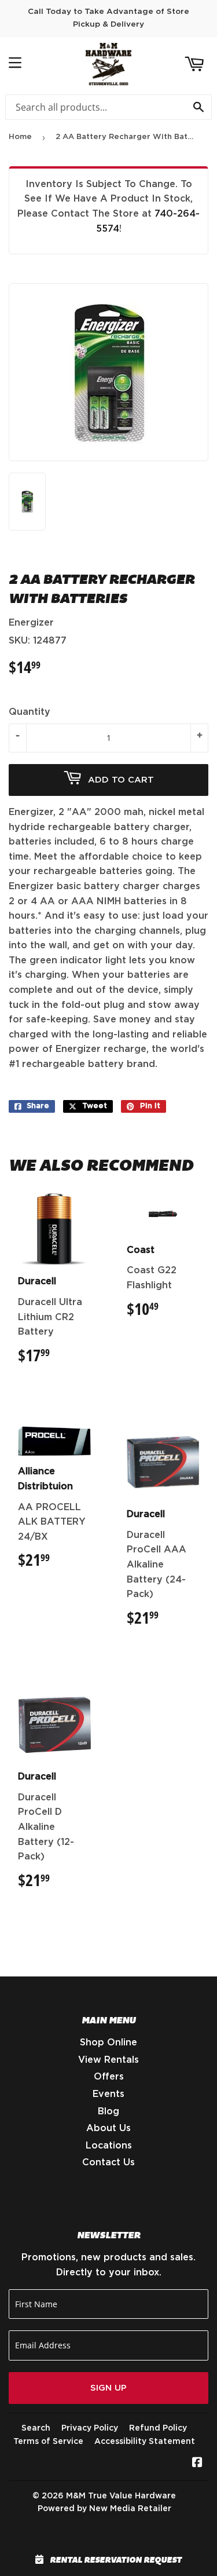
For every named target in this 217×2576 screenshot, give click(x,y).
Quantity (30, 712)
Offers (109, 2077)
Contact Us (108, 2162)
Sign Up (108, 2388)
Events (108, 2094)
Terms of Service (48, 2442)
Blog (108, 2111)
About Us (108, 2128)
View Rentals (108, 2060)
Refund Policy (158, 2428)
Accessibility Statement (145, 2442)
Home (20, 137)
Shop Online (108, 2042)
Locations (109, 2146)
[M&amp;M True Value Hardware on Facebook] (197, 2464)
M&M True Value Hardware (121, 2496)
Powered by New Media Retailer (104, 2509)
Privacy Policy (90, 2428)
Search (36, 2428)
